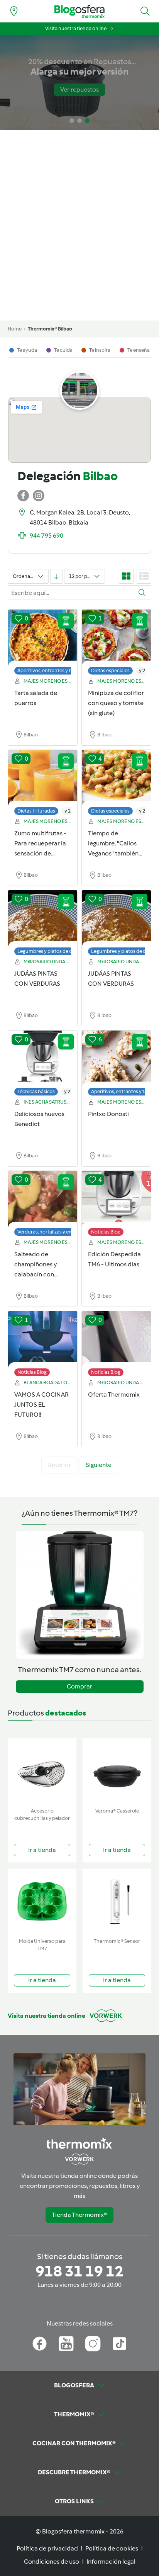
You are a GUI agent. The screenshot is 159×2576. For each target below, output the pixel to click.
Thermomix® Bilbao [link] (50, 329)
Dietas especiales (110, 670)
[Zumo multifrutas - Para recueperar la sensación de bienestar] (43, 779)
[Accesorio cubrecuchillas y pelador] (42, 1771)
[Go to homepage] (79, 11)
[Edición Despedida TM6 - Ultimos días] (116, 1199)
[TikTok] (119, 2344)
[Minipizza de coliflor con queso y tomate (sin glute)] (116, 638)
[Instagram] (93, 2344)
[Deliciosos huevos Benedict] (43, 1059)
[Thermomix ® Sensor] (117, 1902)
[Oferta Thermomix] (116, 1340)
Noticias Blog (106, 1232)
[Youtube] (66, 2344)
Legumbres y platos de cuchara (53, 951)
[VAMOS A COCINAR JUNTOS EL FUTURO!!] (43, 1340)
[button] (145, 11)
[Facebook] (40, 2344)
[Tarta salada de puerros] (43, 638)
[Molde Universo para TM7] (42, 1902)
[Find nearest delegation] (14, 11)
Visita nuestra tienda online (76, 28)
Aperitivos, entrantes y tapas (49, 670)
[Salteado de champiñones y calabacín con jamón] (43, 1199)
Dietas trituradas (36, 811)
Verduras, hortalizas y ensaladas (53, 1232)
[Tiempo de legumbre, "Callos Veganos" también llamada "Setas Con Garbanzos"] (116, 779)
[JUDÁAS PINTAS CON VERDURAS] (43, 919)
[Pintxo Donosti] (116, 1059)
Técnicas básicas (36, 1091)
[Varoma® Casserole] (117, 1771)
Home (15, 329)
